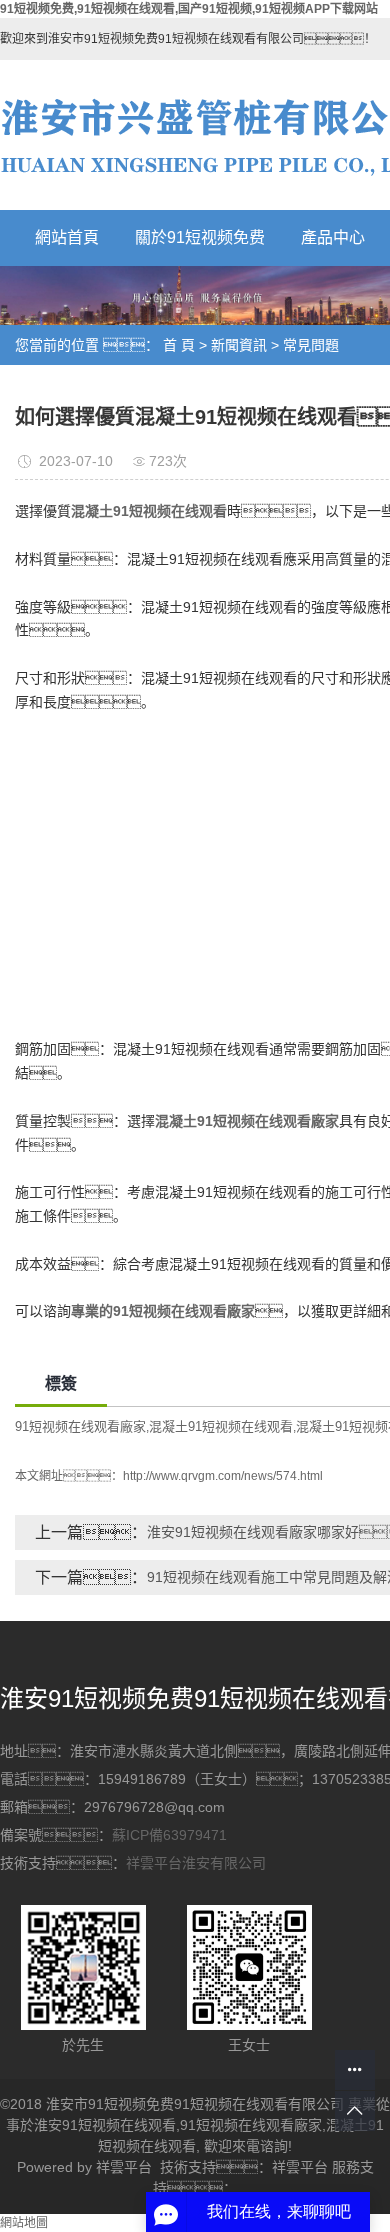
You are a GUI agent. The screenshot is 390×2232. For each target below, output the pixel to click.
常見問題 (311, 345)
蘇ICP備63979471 (169, 1835)
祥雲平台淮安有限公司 (196, 1863)
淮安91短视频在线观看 (105, 2125)
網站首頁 (67, 237)
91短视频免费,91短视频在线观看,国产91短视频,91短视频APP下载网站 (189, 9)
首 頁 (179, 345)
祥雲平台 (124, 2167)
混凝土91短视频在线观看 (221, 1426)
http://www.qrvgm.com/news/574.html (223, 1476)
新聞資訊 (239, 345)
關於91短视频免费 (200, 237)
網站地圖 (24, 2223)
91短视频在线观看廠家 (80, 1426)
